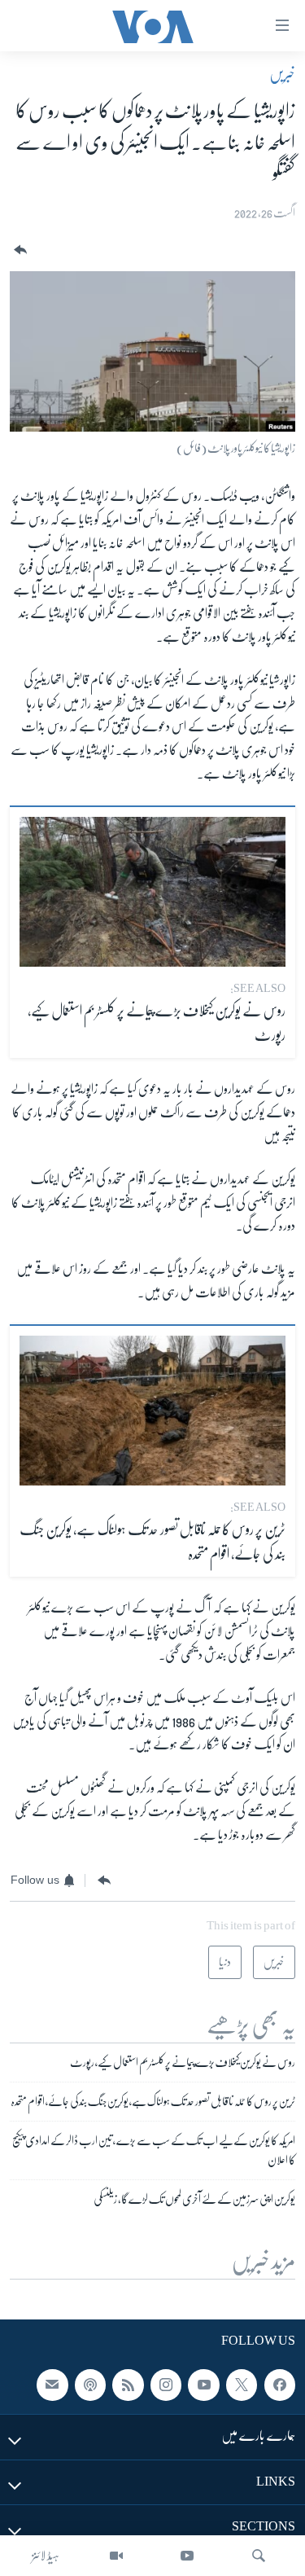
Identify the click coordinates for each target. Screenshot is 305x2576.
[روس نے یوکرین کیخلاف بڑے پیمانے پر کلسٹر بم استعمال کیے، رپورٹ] (152, 892)
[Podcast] (90, 2385)
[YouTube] (187, 2556)
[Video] (116, 2556)
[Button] (19, 250)
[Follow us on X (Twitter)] (242, 2385)
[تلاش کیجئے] (259, 2556)
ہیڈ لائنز (46, 2556)
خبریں (282, 74)
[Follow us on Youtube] (203, 2385)
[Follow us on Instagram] (166, 2385)
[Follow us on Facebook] (280, 2385)
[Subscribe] (52, 2385)
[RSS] (128, 2385)
